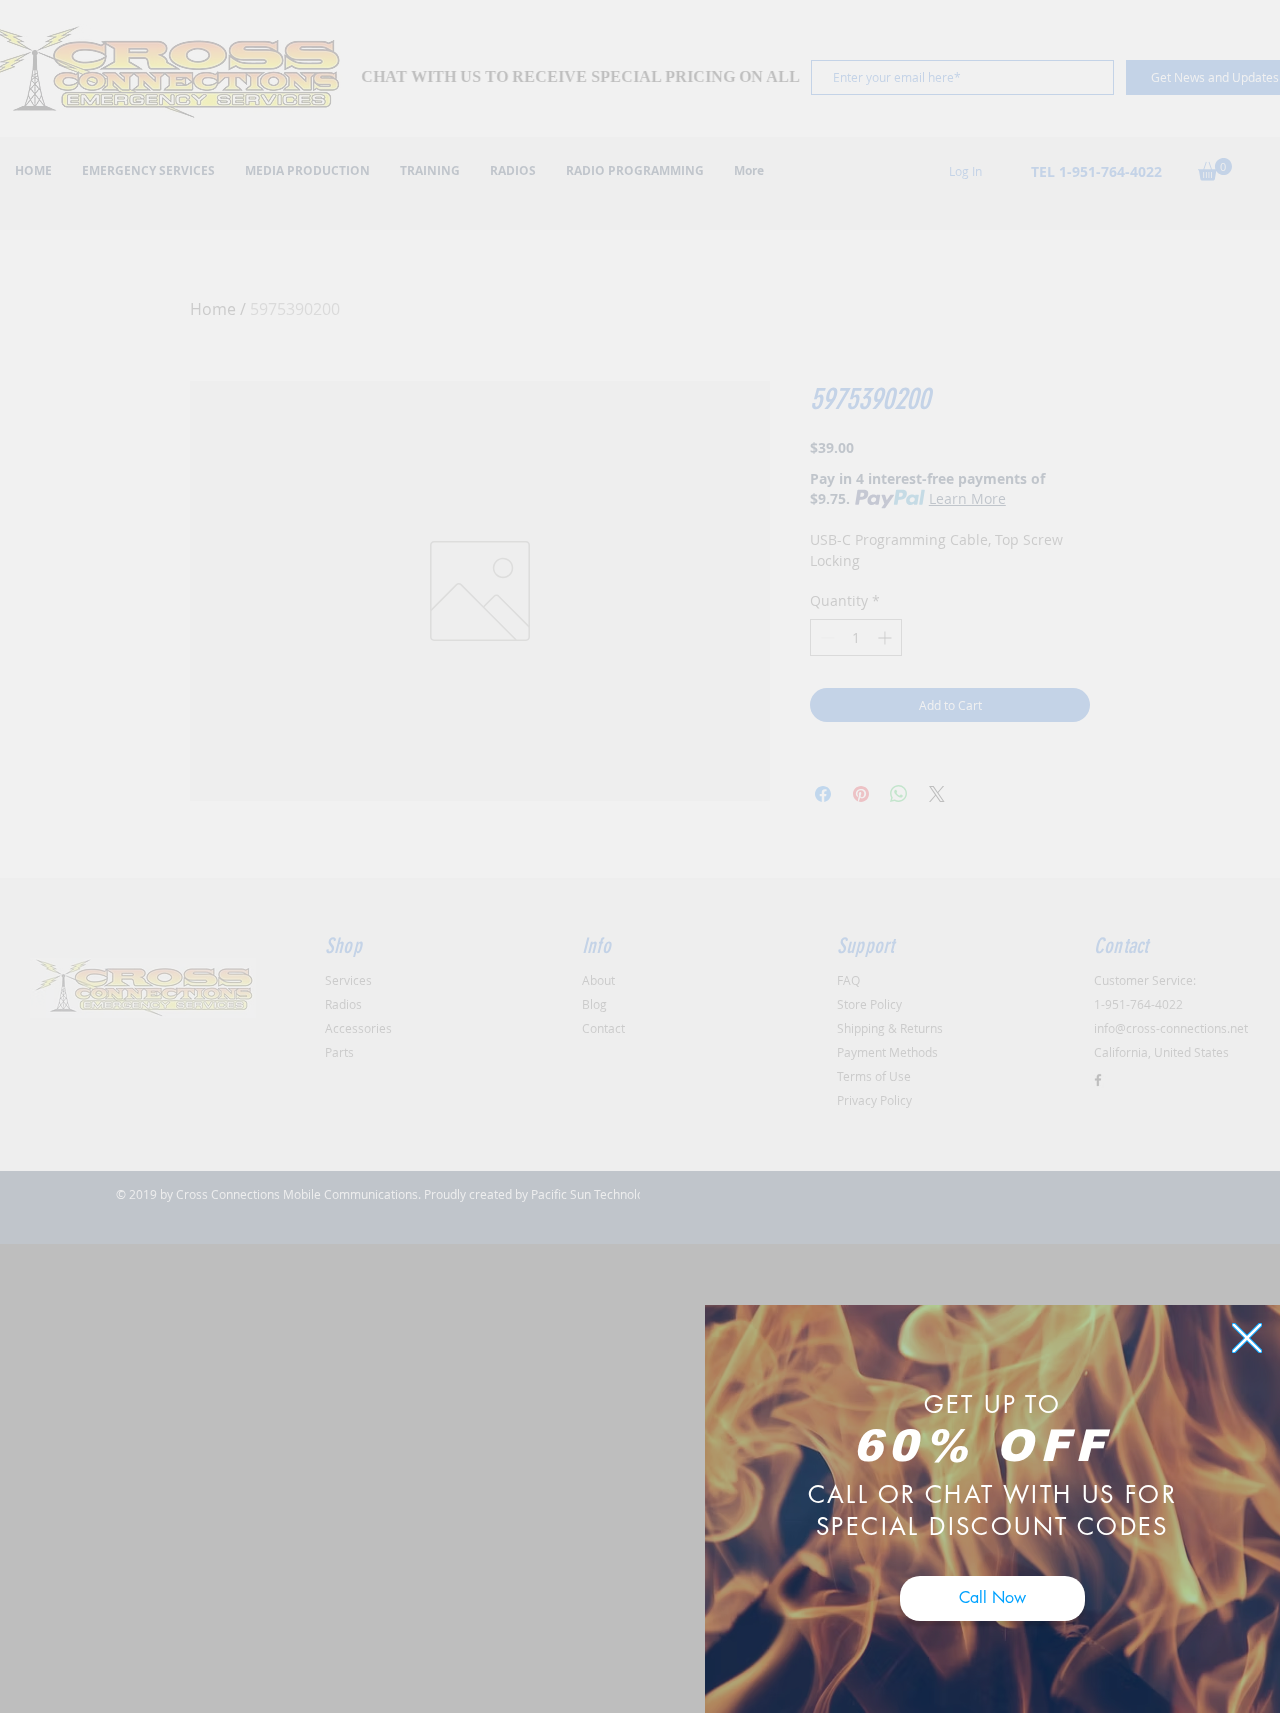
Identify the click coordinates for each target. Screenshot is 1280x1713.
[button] (1247, 1338)
